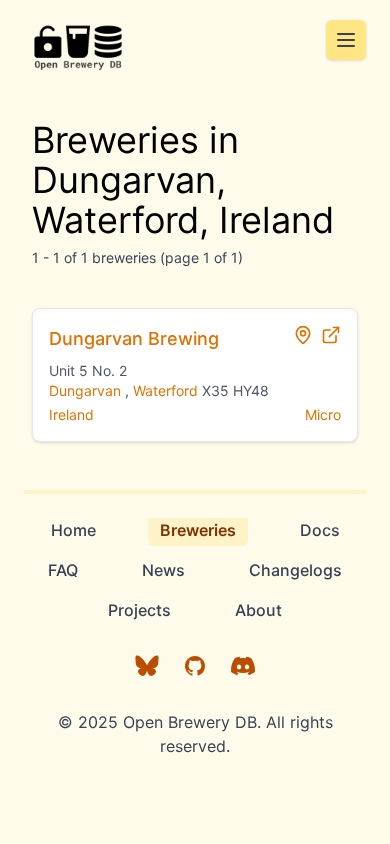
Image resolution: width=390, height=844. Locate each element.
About (258, 610)
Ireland (71, 414)
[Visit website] (331, 335)
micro (323, 414)
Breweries (198, 530)
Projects (139, 610)
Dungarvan (85, 390)
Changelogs (295, 570)
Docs (320, 530)
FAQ (63, 570)
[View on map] (303, 335)
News (163, 570)
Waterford (165, 390)
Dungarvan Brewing (134, 338)
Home (73, 530)
